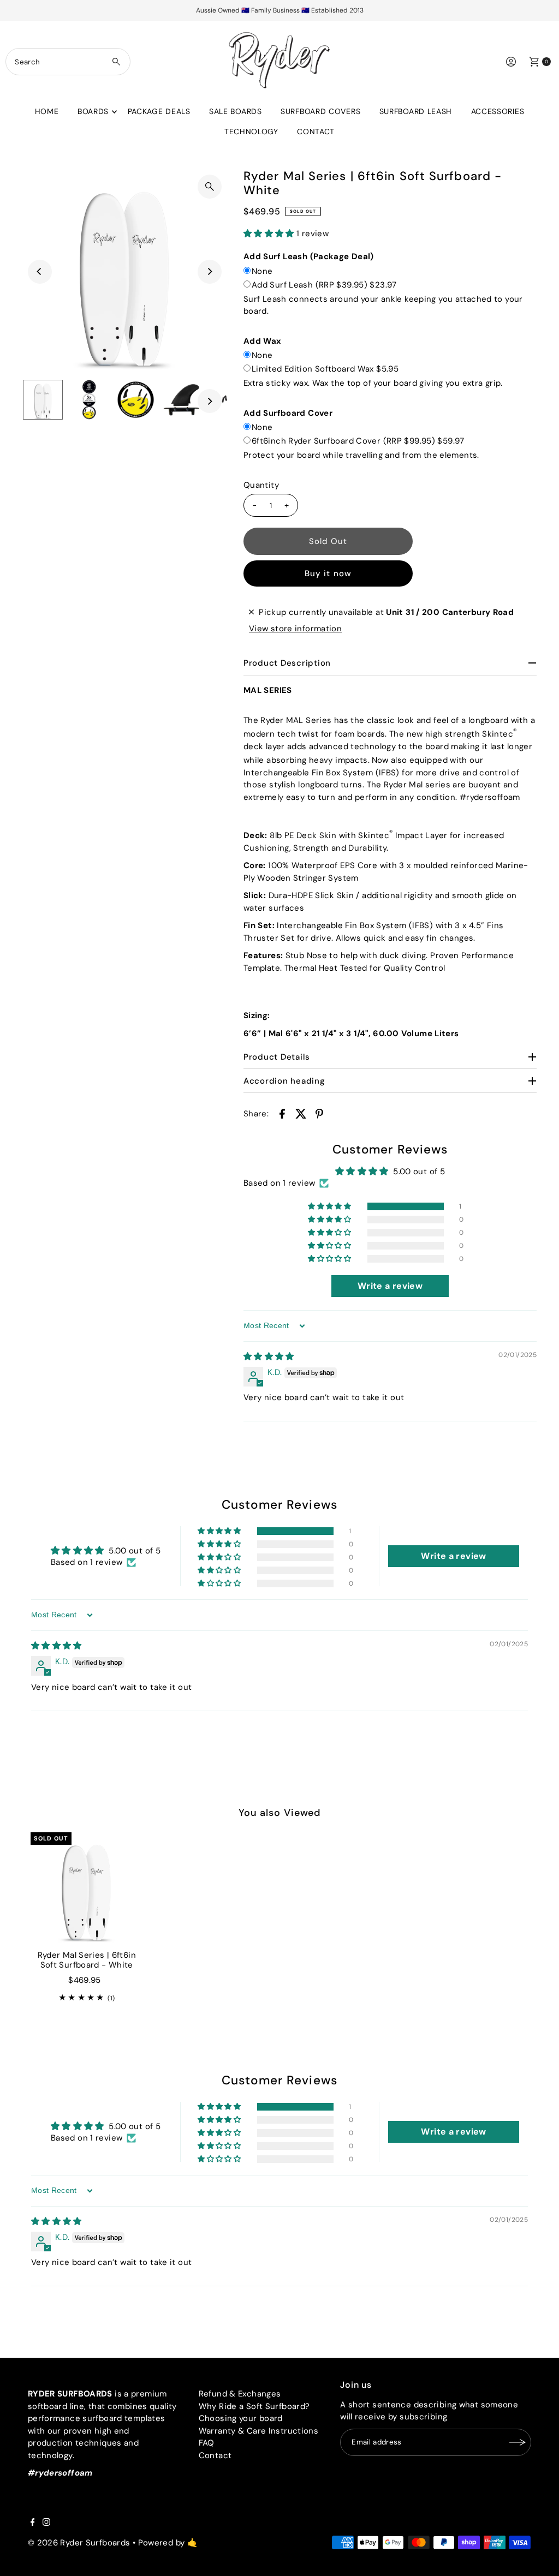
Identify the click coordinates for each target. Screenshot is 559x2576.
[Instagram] (46, 2523)
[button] (270, 234)
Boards (93, 111)
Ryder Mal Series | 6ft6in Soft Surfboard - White (87, 1960)
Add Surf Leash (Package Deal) (309, 256)
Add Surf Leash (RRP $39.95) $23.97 (324, 285)
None (262, 271)
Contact (316, 132)
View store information (295, 629)
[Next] (210, 272)
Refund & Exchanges (240, 2394)
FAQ (207, 2443)
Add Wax (263, 341)
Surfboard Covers (320, 111)
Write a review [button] (390, 1286)
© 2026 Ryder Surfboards (79, 2543)
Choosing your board (241, 2418)
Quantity (261, 485)
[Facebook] (33, 2523)
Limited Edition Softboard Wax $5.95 (325, 369)
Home (47, 111)
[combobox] (68, 62)
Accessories (498, 111)
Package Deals (159, 111)
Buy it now (328, 573)
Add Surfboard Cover (288, 413)
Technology (251, 132)
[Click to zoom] (210, 187)
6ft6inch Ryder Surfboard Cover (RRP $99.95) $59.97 (358, 441)
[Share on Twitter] (301, 1113)
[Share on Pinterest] (319, 1113)
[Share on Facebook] (282, 1113)
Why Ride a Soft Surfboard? (254, 2406)
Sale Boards (236, 111)
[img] (269, 1356)
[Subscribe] (518, 2442)
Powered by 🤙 (168, 2543)
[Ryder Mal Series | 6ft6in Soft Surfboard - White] (87, 1888)
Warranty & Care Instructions (259, 2431)
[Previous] (40, 272)
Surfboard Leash (416, 111)
